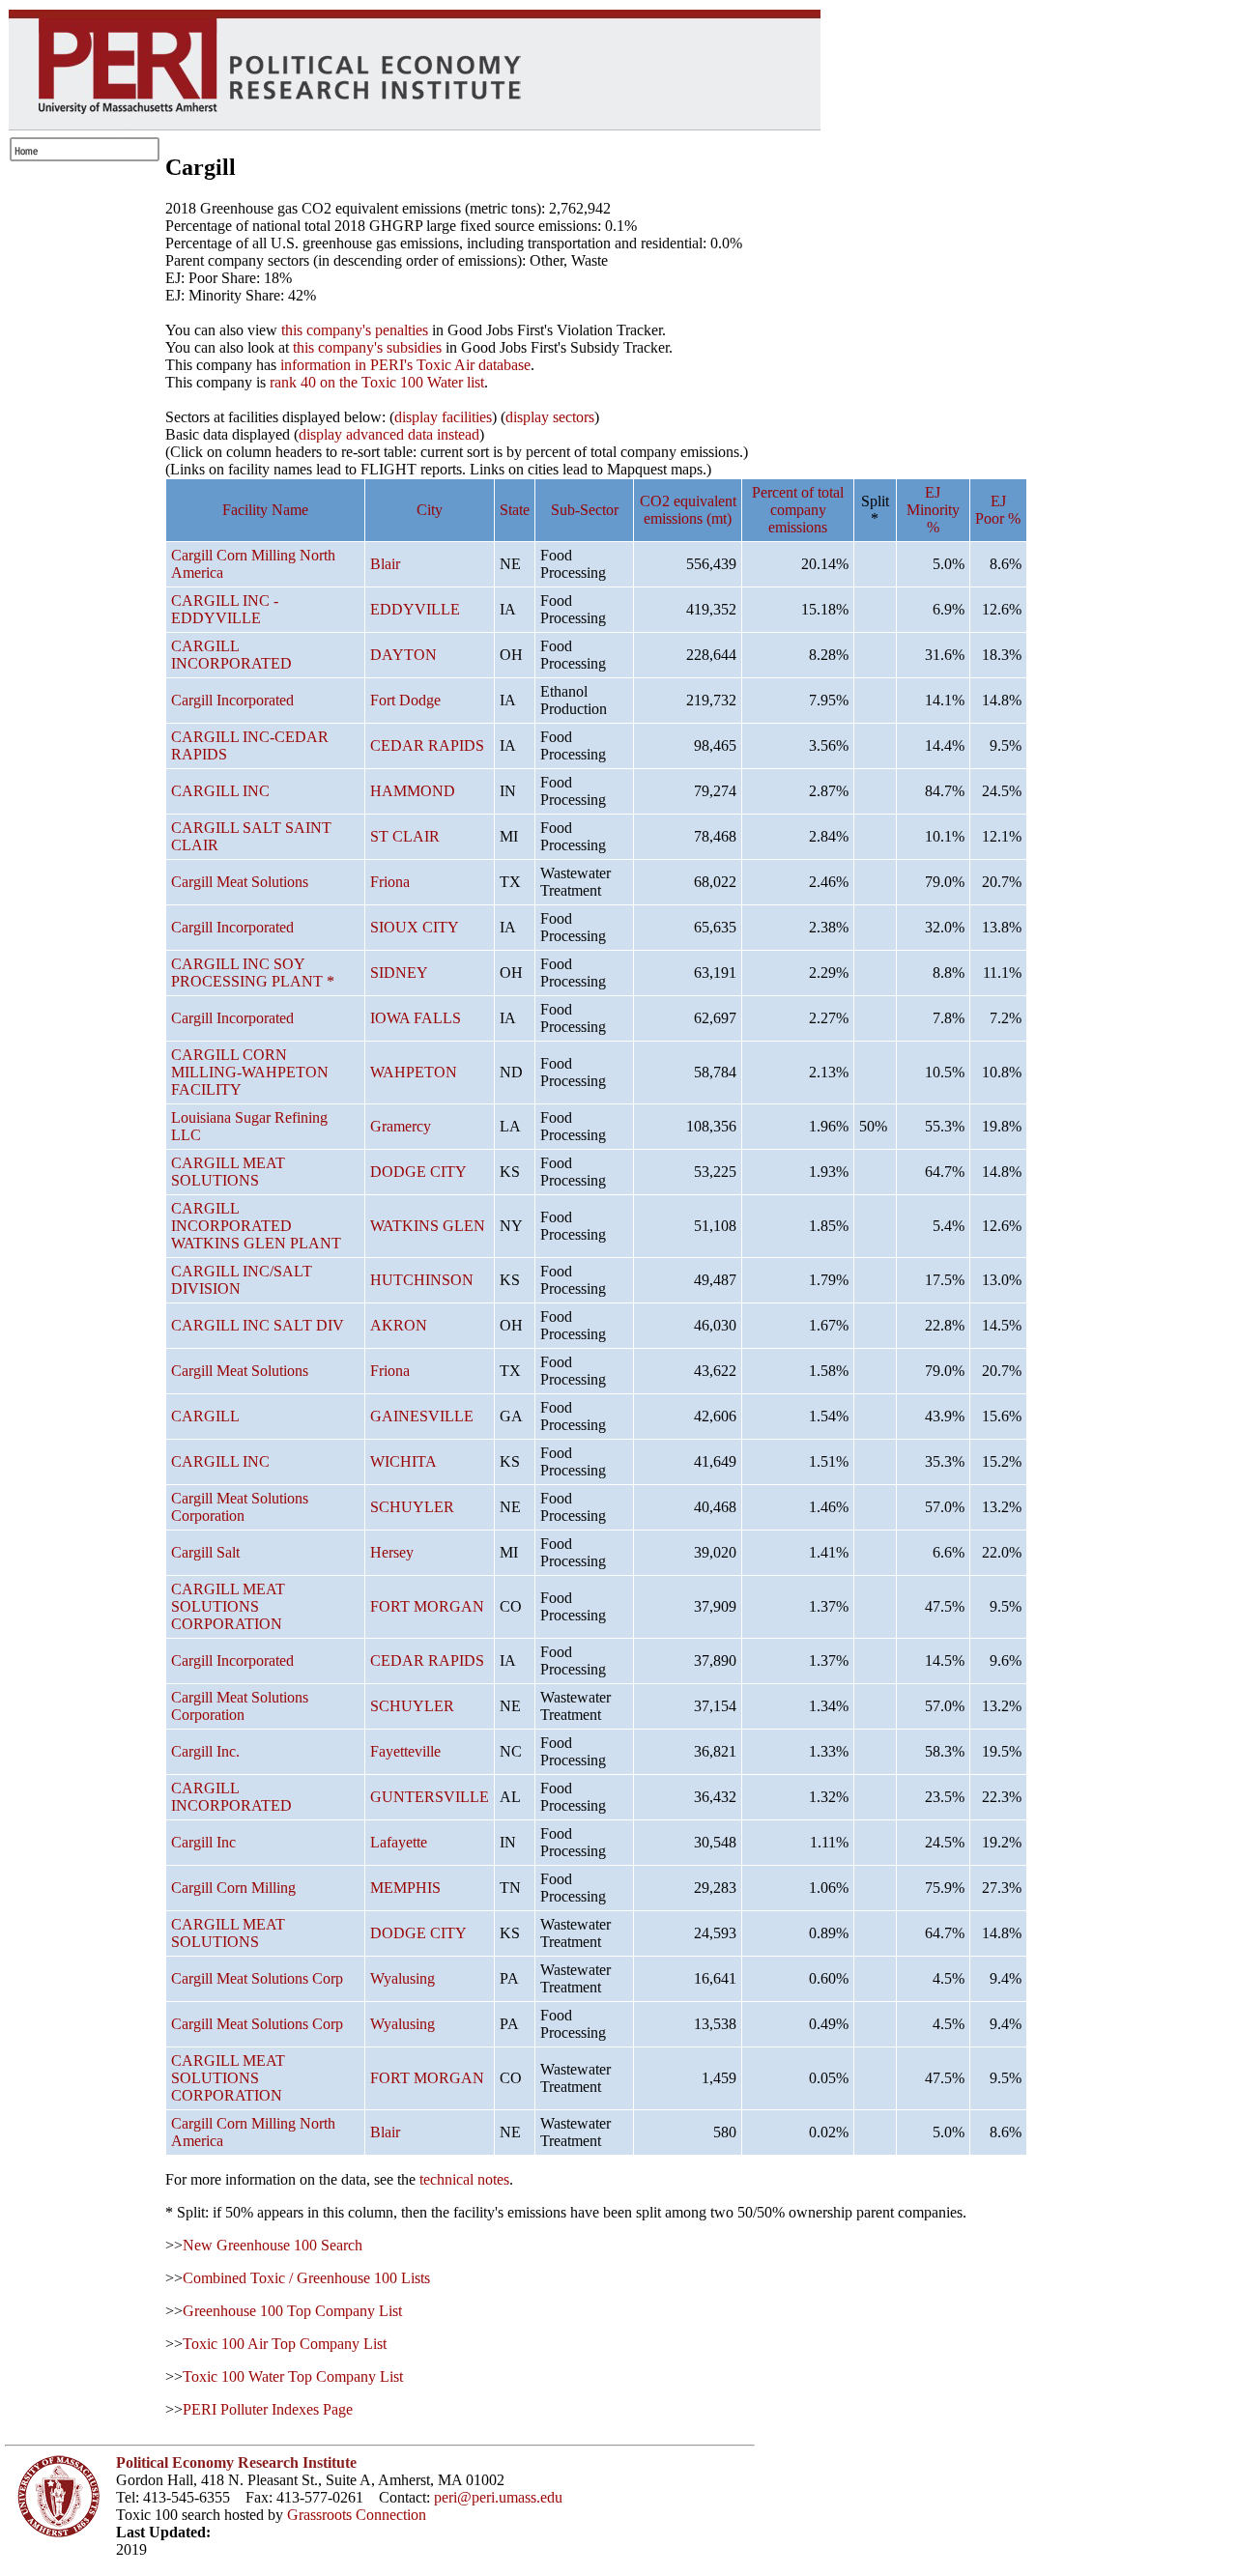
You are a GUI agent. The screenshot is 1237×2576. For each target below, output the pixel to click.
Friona (390, 882)
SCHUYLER (412, 1507)
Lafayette (399, 1842)
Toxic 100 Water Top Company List (293, 2376)
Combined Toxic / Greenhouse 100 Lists (306, 2278)
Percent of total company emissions (798, 510)
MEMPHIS (405, 1888)
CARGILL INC (220, 791)
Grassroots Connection (357, 2515)
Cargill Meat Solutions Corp (257, 1978)
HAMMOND (413, 791)
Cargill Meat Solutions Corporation (240, 1507)
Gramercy (401, 1126)
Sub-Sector (585, 510)
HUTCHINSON (422, 1280)
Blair (385, 564)
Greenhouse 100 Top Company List (292, 2311)
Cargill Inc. (205, 1751)
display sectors (550, 417)
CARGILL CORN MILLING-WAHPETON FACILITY (250, 1072)
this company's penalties (355, 330)
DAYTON (403, 655)
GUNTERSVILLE (430, 1797)
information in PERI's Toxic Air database (405, 365)
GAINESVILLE (422, 1416)
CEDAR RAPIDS (427, 745)
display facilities (443, 417)
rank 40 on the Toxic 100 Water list (377, 382)
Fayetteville (405, 1751)
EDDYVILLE (415, 609)
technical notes (464, 2179)
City (430, 510)
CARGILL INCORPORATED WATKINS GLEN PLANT (256, 1226)
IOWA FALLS (416, 1018)
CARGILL (205, 1416)
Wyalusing (403, 1978)
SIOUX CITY (415, 927)
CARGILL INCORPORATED (231, 655)
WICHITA (403, 1461)
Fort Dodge (405, 700)
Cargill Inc (203, 1842)
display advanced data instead (389, 434)
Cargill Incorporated (232, 700)
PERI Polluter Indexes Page (268, 2409)
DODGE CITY (418, 1172)
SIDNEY (399, 973)
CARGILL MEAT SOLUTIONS (228, 1172)
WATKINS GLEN (428, 1226)
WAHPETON (414, 1072)
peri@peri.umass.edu (498, 2497)
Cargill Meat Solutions (240, 882)
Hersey (392, 1552)
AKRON (399, 1325)
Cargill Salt (205, 1552)
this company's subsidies (367, 347)
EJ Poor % (998, 510)
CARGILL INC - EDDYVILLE (225, 609)
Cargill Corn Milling (233, 1888)
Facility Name (265, 510)
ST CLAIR (405, 836)
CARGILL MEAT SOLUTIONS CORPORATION (228, 1606)
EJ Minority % (933, 510)
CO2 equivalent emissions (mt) (688, 510)
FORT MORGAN (427, 1606)
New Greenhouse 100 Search (273, 2245)
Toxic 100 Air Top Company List (285, 2344)
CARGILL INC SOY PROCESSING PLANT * (253, 973)
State (515, 510)
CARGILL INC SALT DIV (258, 1325)
